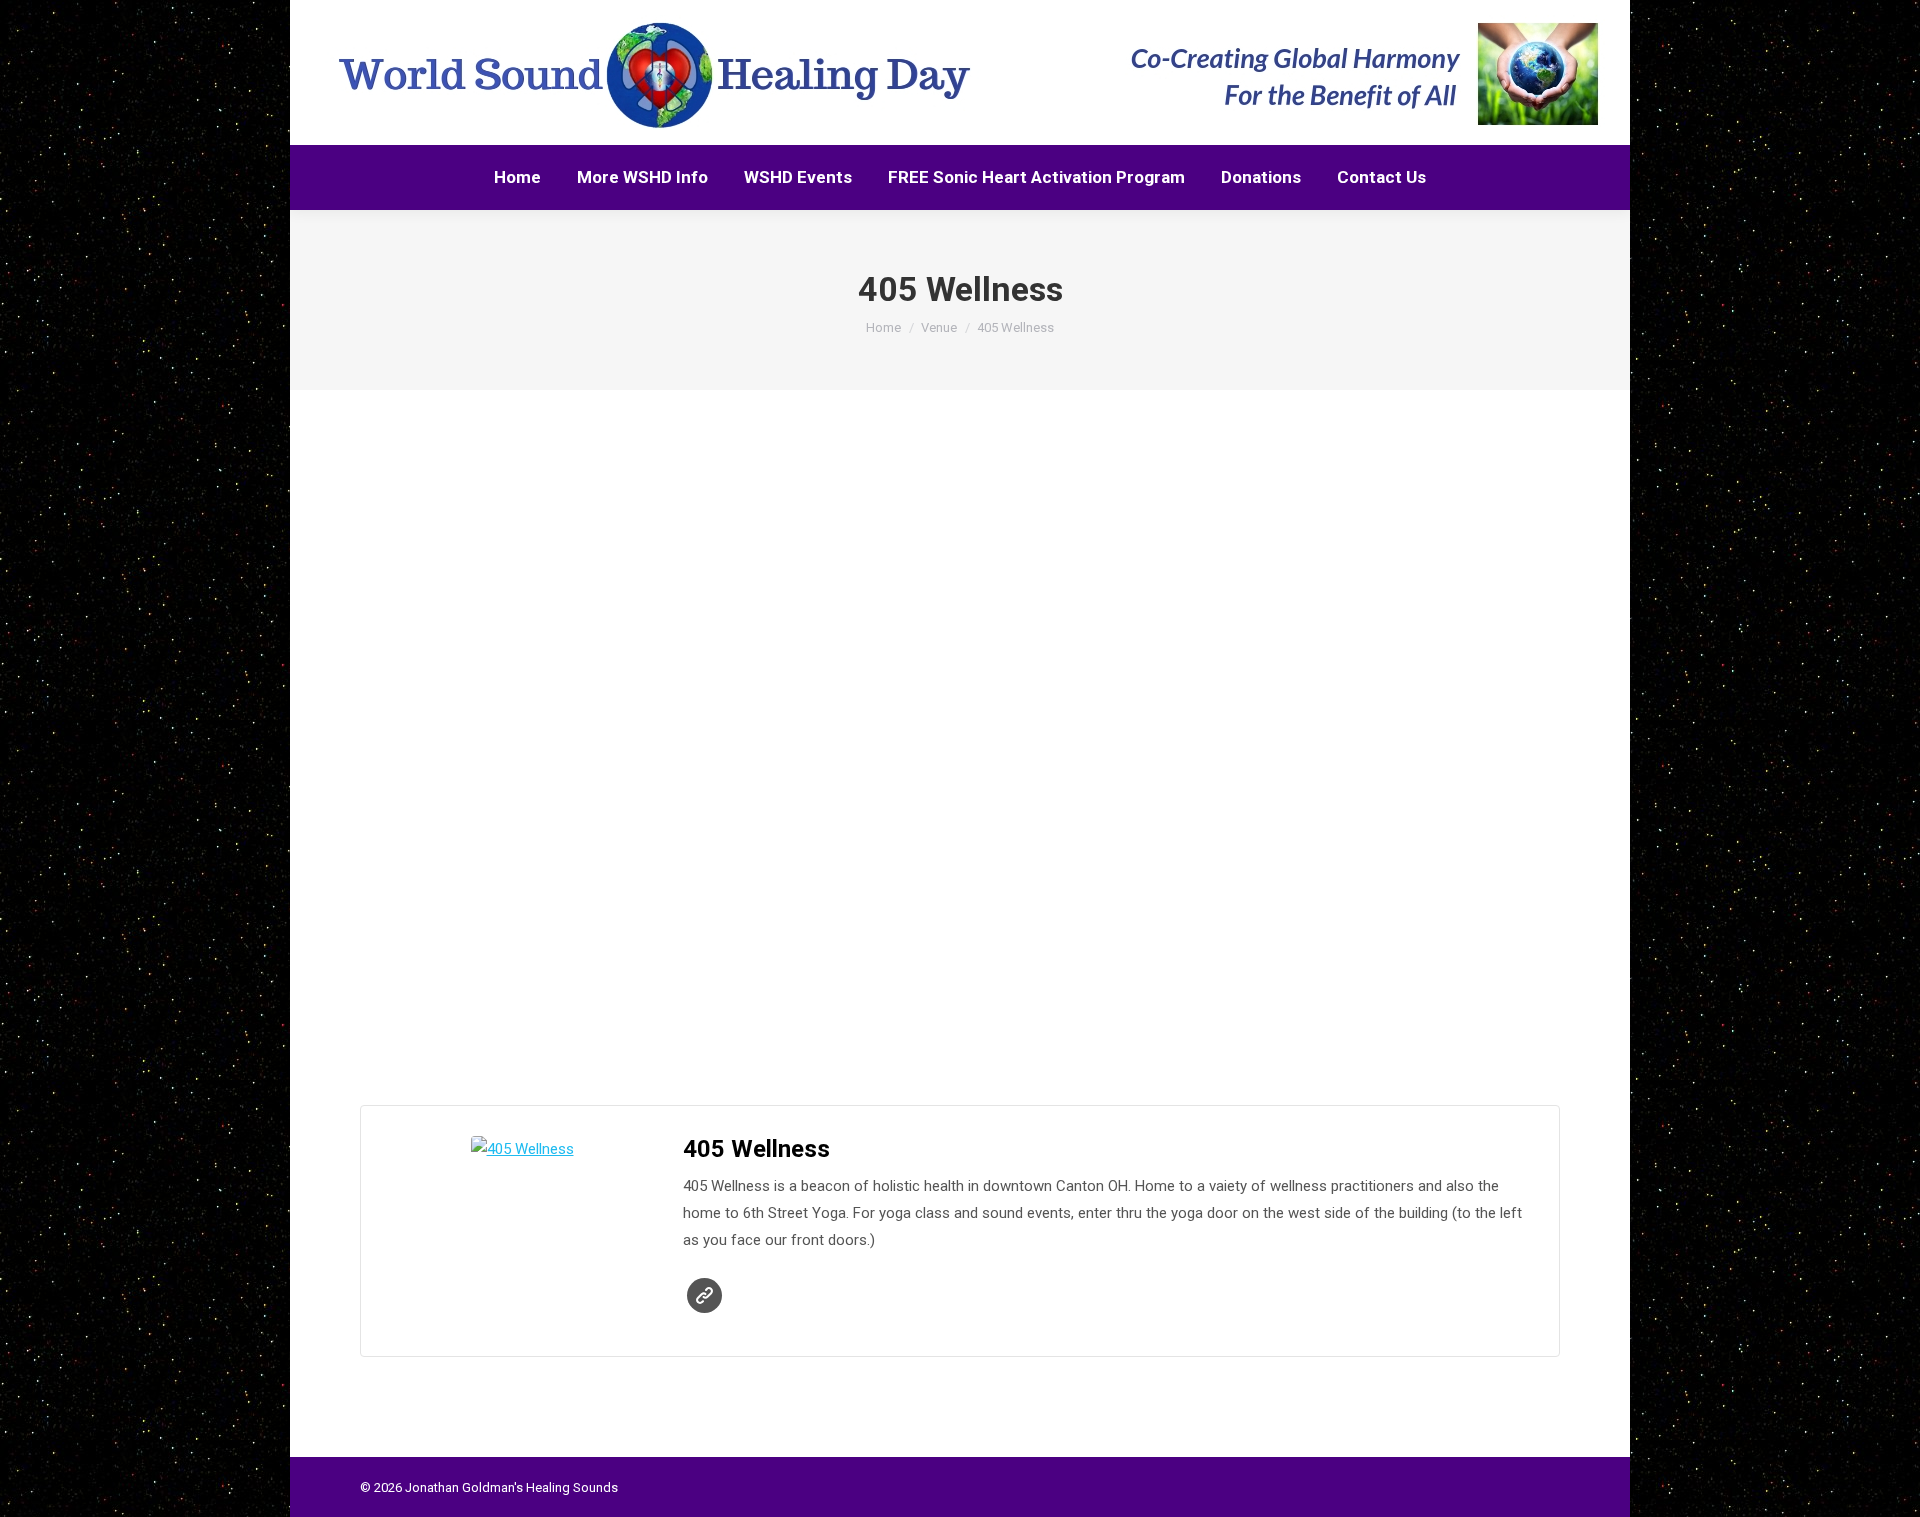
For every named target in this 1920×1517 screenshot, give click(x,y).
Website (704, 1295)
